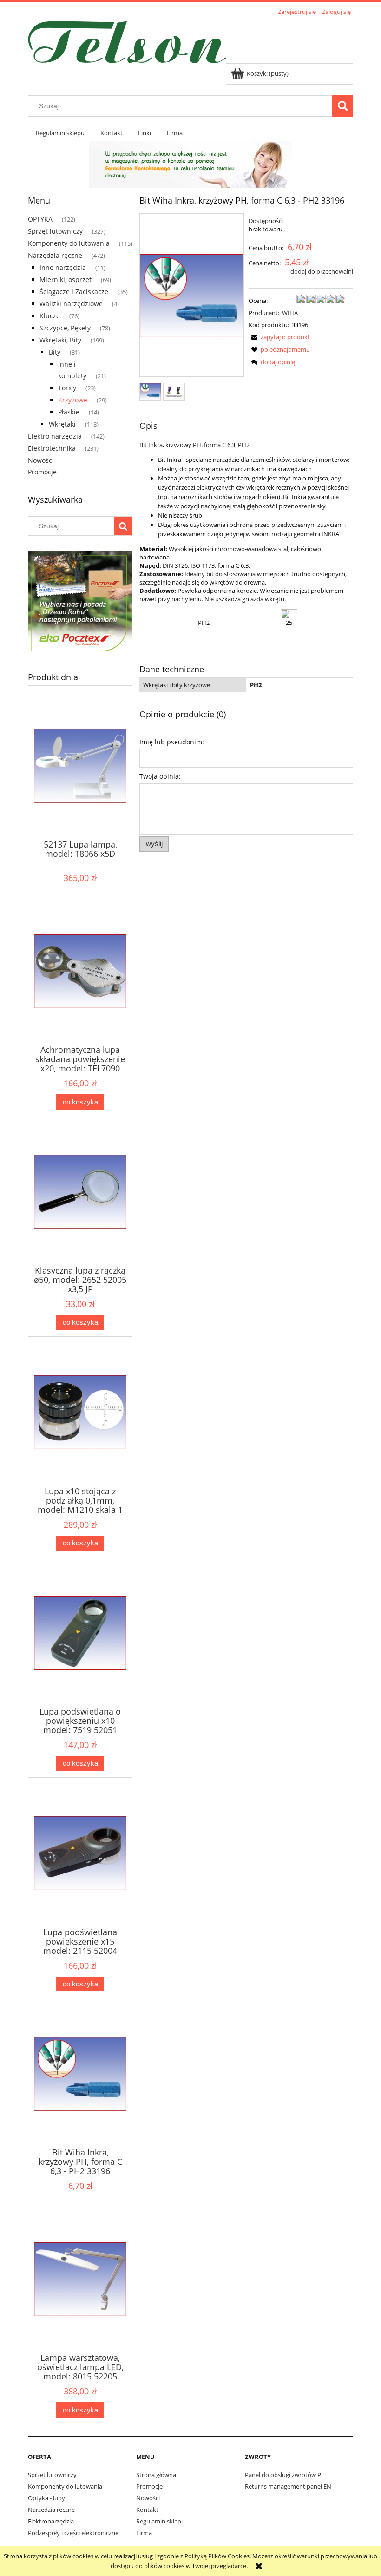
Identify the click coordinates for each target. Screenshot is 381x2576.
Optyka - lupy (46, 2498)
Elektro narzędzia (55, 436)
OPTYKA (40, 219)
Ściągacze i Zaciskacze (74, 292)
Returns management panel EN (288, 2486)
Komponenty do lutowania (69, 243)
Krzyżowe (73, 400)
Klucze (50, 316)
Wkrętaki (62, 424)
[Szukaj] (342, 106)
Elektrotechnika (52, 448)
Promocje (42, 472)
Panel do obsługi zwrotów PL (285, 2475)
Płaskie (69, 412)
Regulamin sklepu (161, 2521)
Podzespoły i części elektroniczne (73, 2533)
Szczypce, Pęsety (65, 328)
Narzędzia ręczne (55, 255)
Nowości (41, 460)
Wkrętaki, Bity (60, 340)
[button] (279, 337)
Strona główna (156, 2475)
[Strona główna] (127, 40)
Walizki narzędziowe (71, 304)
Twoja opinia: (160, 776)
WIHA (290, 313)
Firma (144, 2533)
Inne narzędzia (63, 267)
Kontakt (147, 2510)
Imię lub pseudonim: (172, 742)
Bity (55, 352)
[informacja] (190, 164)
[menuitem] (60, 133)
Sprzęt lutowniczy (55, 231)
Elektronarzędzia (51, 2521)
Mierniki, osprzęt (66, 279)
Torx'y (67, 388)
